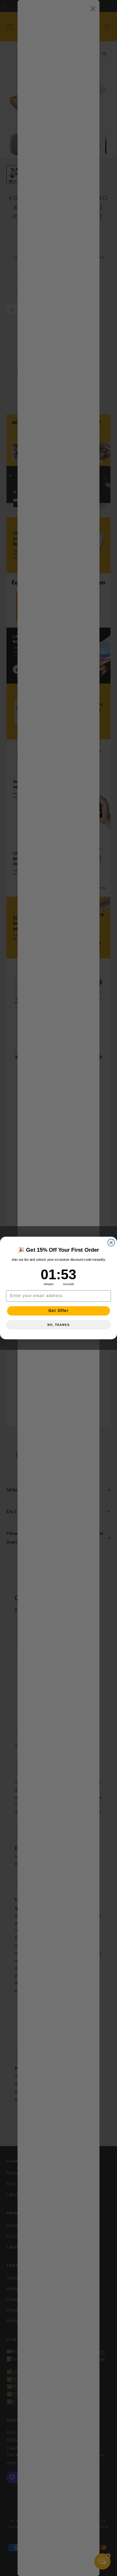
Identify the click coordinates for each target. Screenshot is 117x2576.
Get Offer (58, 1311)
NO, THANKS (58, 1325)
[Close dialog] (111, 1243)
